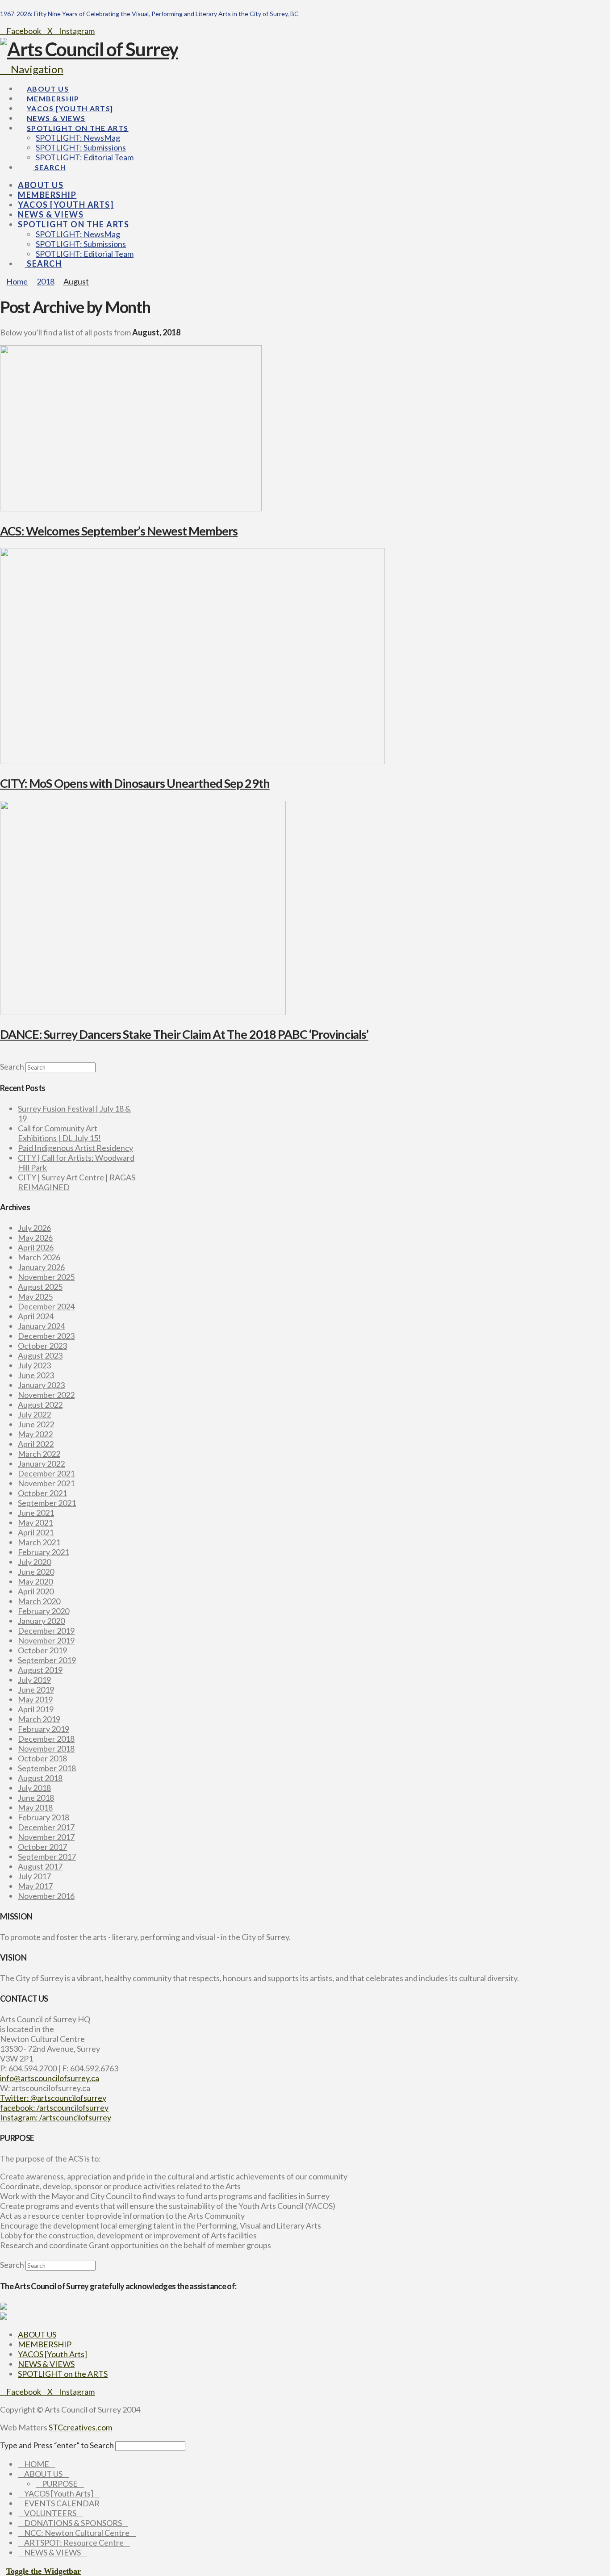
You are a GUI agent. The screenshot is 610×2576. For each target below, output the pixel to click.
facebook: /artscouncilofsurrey (54, 2108)
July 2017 (34, 1876)
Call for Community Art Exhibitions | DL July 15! (59, 1133)
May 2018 (35, 1807)
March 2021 (39, 1542)
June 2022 (36, 1424)
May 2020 (35, 1581)
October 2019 (42, 1650)
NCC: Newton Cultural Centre (77, 2533)
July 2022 (34, 1414)
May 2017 (35, 1886)
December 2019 (46, 1631)
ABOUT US (37, 2334)
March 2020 (39, 1601)
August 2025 (40, 1287)
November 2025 (46, 1277)
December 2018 (46, 1739)
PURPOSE (60, 2484)
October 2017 (42, 1847)
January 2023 (41, 1385)
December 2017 (46, 1827)
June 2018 (36, 1798)
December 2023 (46, 1336)
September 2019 (47, 1660)
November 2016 (46, 1896)
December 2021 (46, 1473)
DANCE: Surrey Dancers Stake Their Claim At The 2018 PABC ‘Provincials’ (184, 1034)
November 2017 (46, 1837)
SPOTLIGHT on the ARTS (63, 2374)
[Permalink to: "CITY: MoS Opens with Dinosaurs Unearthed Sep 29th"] (192, 761)
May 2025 (35, 1296)
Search (12, 1066)
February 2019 (44, 1729)
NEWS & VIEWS (46, 2364)
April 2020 (36, 1591)
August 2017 (40, 1866)
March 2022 (39, 1454)
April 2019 (36, 1709)
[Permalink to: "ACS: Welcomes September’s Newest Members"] (131, 508)
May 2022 (35, 1434)
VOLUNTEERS (50, 2513)
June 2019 (36, 1689)
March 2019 (39, 1719)
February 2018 (44, 1817)
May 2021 (35, 1522)
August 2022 (40, 1405)
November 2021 (46, 1483)
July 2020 (34, 1562)
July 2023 (34, 1365)
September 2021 (47, 1503)
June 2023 (36, 1375)
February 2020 (44, 1611)
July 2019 (34, 1680)
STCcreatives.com (80, 2427)
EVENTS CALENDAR (62, 2503)
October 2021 (42, 1493)
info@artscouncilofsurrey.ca (50, 2078)
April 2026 (36, 1247)
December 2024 (46, 1306)
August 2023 (40, 1355)
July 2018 (34, 1788)
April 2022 (36, 1444)
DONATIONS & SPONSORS (73, 2523)
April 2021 (36, 1532)
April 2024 (36, 1316)
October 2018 (42, 1758)
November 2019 (46, 1640)
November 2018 (46, 1748)
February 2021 (44, 1552)
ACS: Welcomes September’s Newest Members (119, 531)
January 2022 (41, 1464)
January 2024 (41, 1326)
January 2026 (41, 1267)
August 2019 (40, 1670)
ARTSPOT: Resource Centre (74, 2543)
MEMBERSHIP (45, 2344)
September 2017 (47, 1857)
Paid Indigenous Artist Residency (75, 1148)
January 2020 (41, 1621)
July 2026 (34, 1228)
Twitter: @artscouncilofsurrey (53, 2098)
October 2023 (42, 1346)
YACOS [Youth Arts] (52, 2354)
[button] (32, 69)
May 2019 (35, 1699)
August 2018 (40, 1778)
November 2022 (46, 1395)
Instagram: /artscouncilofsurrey (56, 2117)
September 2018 (47, 1768)
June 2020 (36, 1572)
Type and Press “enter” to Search (57, 2445)
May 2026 (35, 1238)
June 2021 (36, 1513)
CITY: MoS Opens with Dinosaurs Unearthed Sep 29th (135, 783)
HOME (37, 2464)
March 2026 (39, 1257)
